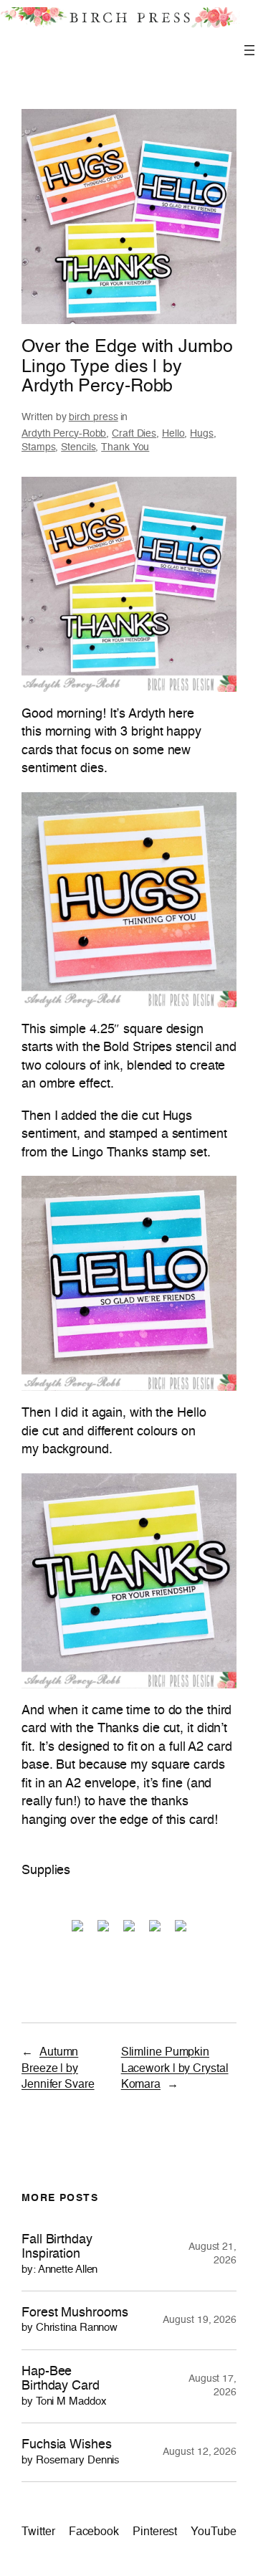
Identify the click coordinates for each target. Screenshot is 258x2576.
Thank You (125, 447)
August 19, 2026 (200, 2320)
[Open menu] (249, 50)
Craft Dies (134, 434)
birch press (94, 417)
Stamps (38, 447)
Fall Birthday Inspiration (59, 2254)
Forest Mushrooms (75, 2320)
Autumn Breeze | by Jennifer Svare (58, 2069)
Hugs (202, 434)
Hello (173, 434)
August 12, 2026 (200, 2452)
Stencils (78, 447)
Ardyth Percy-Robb (64, 434)
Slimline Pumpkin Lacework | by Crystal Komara (175, 2069)
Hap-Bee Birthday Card (64, 2386)
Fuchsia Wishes (71, 2452)
